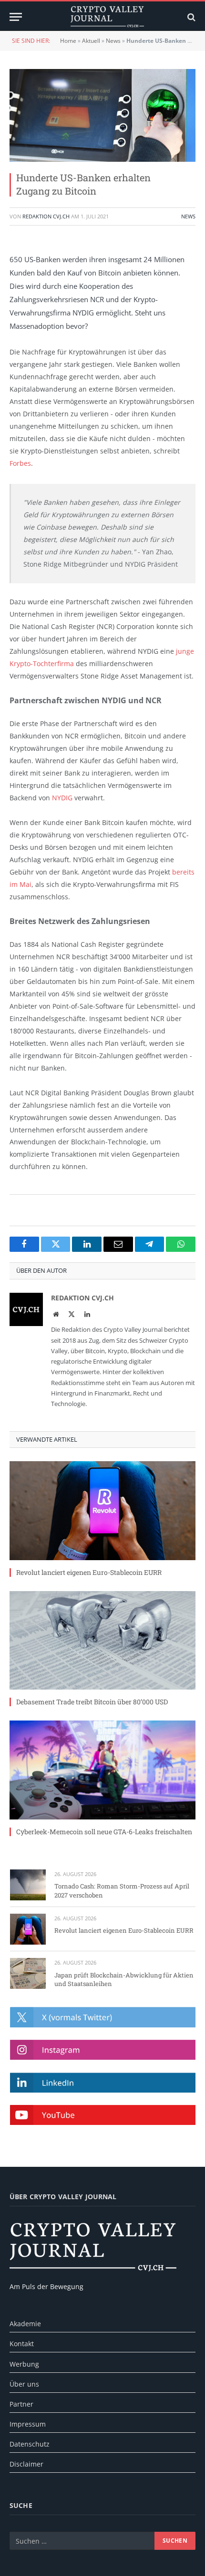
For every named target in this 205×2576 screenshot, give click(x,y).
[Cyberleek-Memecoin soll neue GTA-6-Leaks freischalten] (102, 1770)
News (113, 41)
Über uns (24, 2384)
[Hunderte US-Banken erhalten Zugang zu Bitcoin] (102, 115)
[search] (190, 17)
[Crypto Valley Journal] (107, 17)
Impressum (28, 2424)
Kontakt (22, 2344)
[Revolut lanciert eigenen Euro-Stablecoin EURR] (102, 1510)
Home (68, 41)
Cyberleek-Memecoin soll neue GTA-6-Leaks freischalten (104, 1832)
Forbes (20, 463)
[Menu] (16, 17)
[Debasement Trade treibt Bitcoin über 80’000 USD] (102, 1640)
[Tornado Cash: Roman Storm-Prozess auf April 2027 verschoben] (28, 1885)
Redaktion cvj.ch (46, 216)
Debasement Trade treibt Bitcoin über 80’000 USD (92, 1702)
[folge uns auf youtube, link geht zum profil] (103, 2115)
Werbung (24, 2364)
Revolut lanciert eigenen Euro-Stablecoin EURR (89, 1572)
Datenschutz (30, 2444)
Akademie (25, 2324)
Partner (21, 2404)
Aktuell (91, 41)
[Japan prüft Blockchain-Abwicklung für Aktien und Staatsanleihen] (28, 1973)
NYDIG (62, 798)
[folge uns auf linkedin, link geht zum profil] (103, 2083)
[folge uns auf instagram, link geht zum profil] (103, 2050)
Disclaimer (26, 2464)
